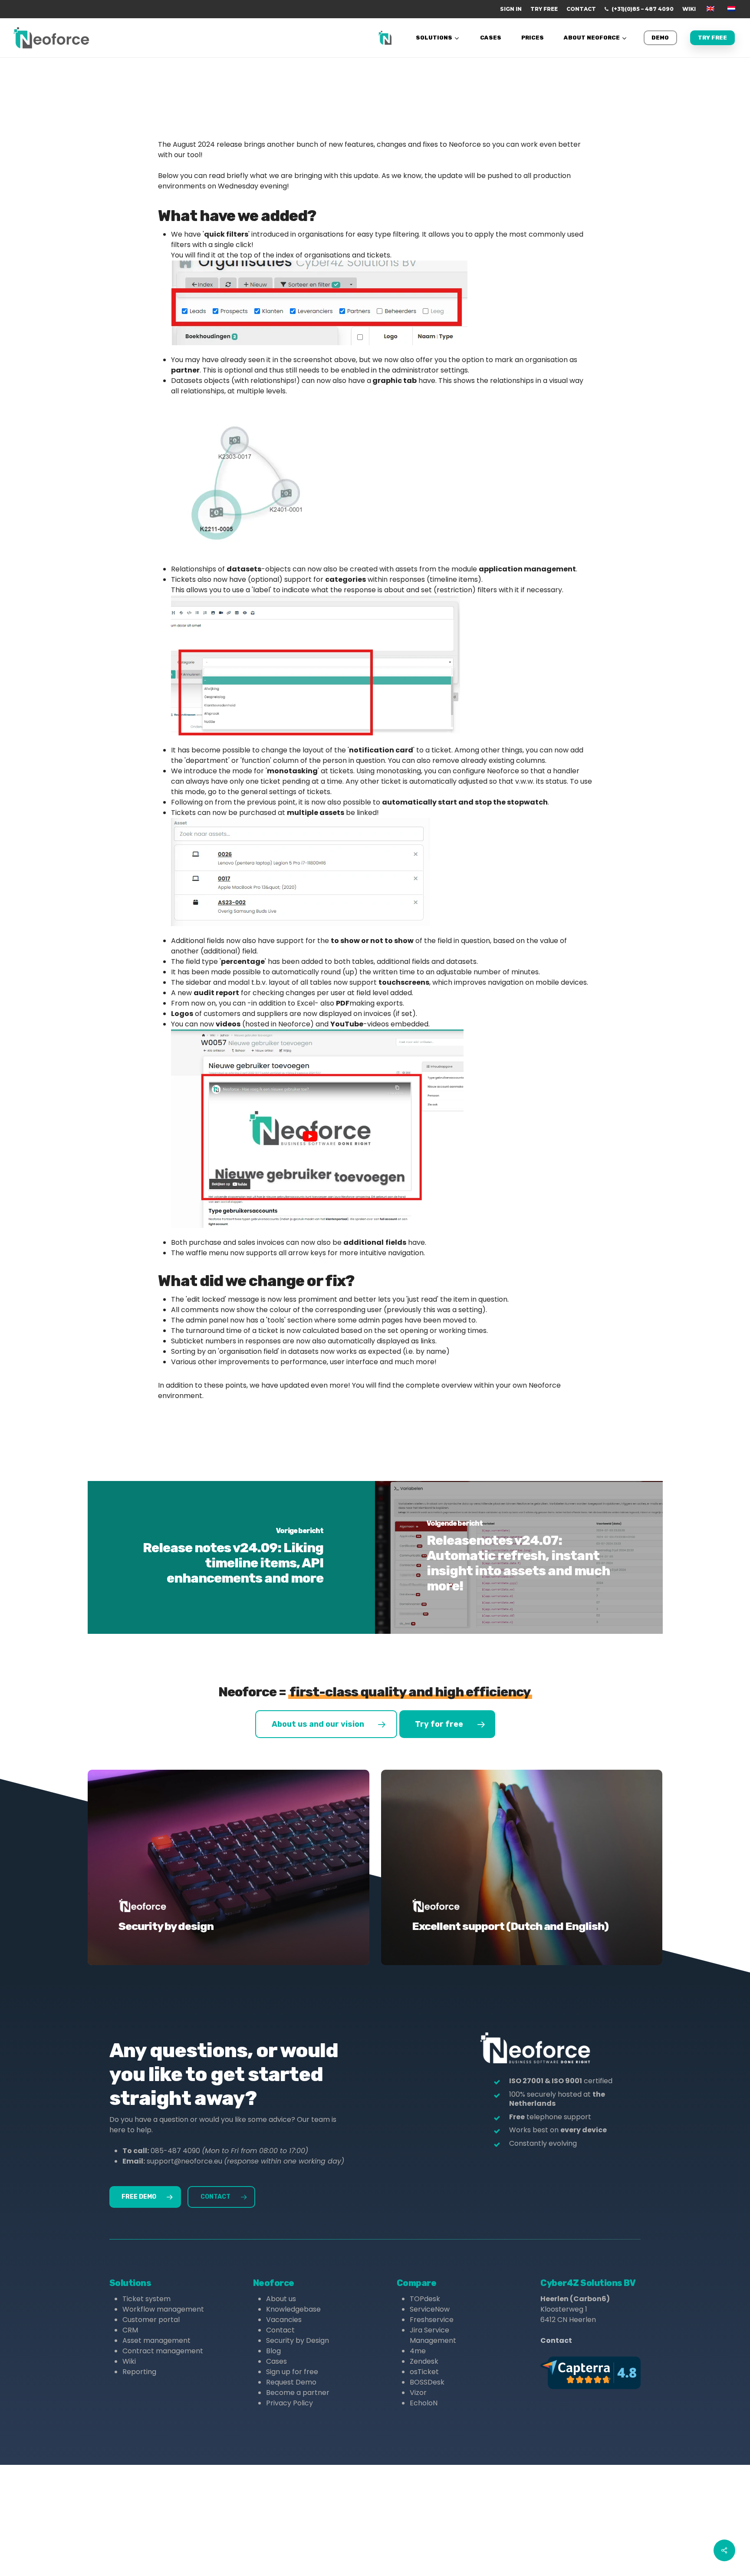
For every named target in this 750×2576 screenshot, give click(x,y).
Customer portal (151, 2320)
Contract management (163, 2351)
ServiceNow (430, 2309)
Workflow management (163, 2309)
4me (418, 2351)
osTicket (424, 2372)
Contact (280, 2330)
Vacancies (284, 2320)
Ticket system (146, 2299)
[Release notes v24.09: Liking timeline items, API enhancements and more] (232, 1557)
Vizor (418, 2393)
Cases (276, 2361)
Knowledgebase (293, 2309)
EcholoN (424, 2403)
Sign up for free (292, 2372)
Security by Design (298, 2340)
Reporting (139, 2372)
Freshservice (432, 2320)
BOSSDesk (427, 2382)
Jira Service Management (433, 2335)
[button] (326, 1724)
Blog (273, 2351)
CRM (130, 2330)
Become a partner (298, 2393)
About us (281, 2299)
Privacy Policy (289, 2403)
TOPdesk (425, 2299)
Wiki (129, 2361)
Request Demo (291, 2382)
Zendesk (424, 2361)
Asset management (156, 2340)
